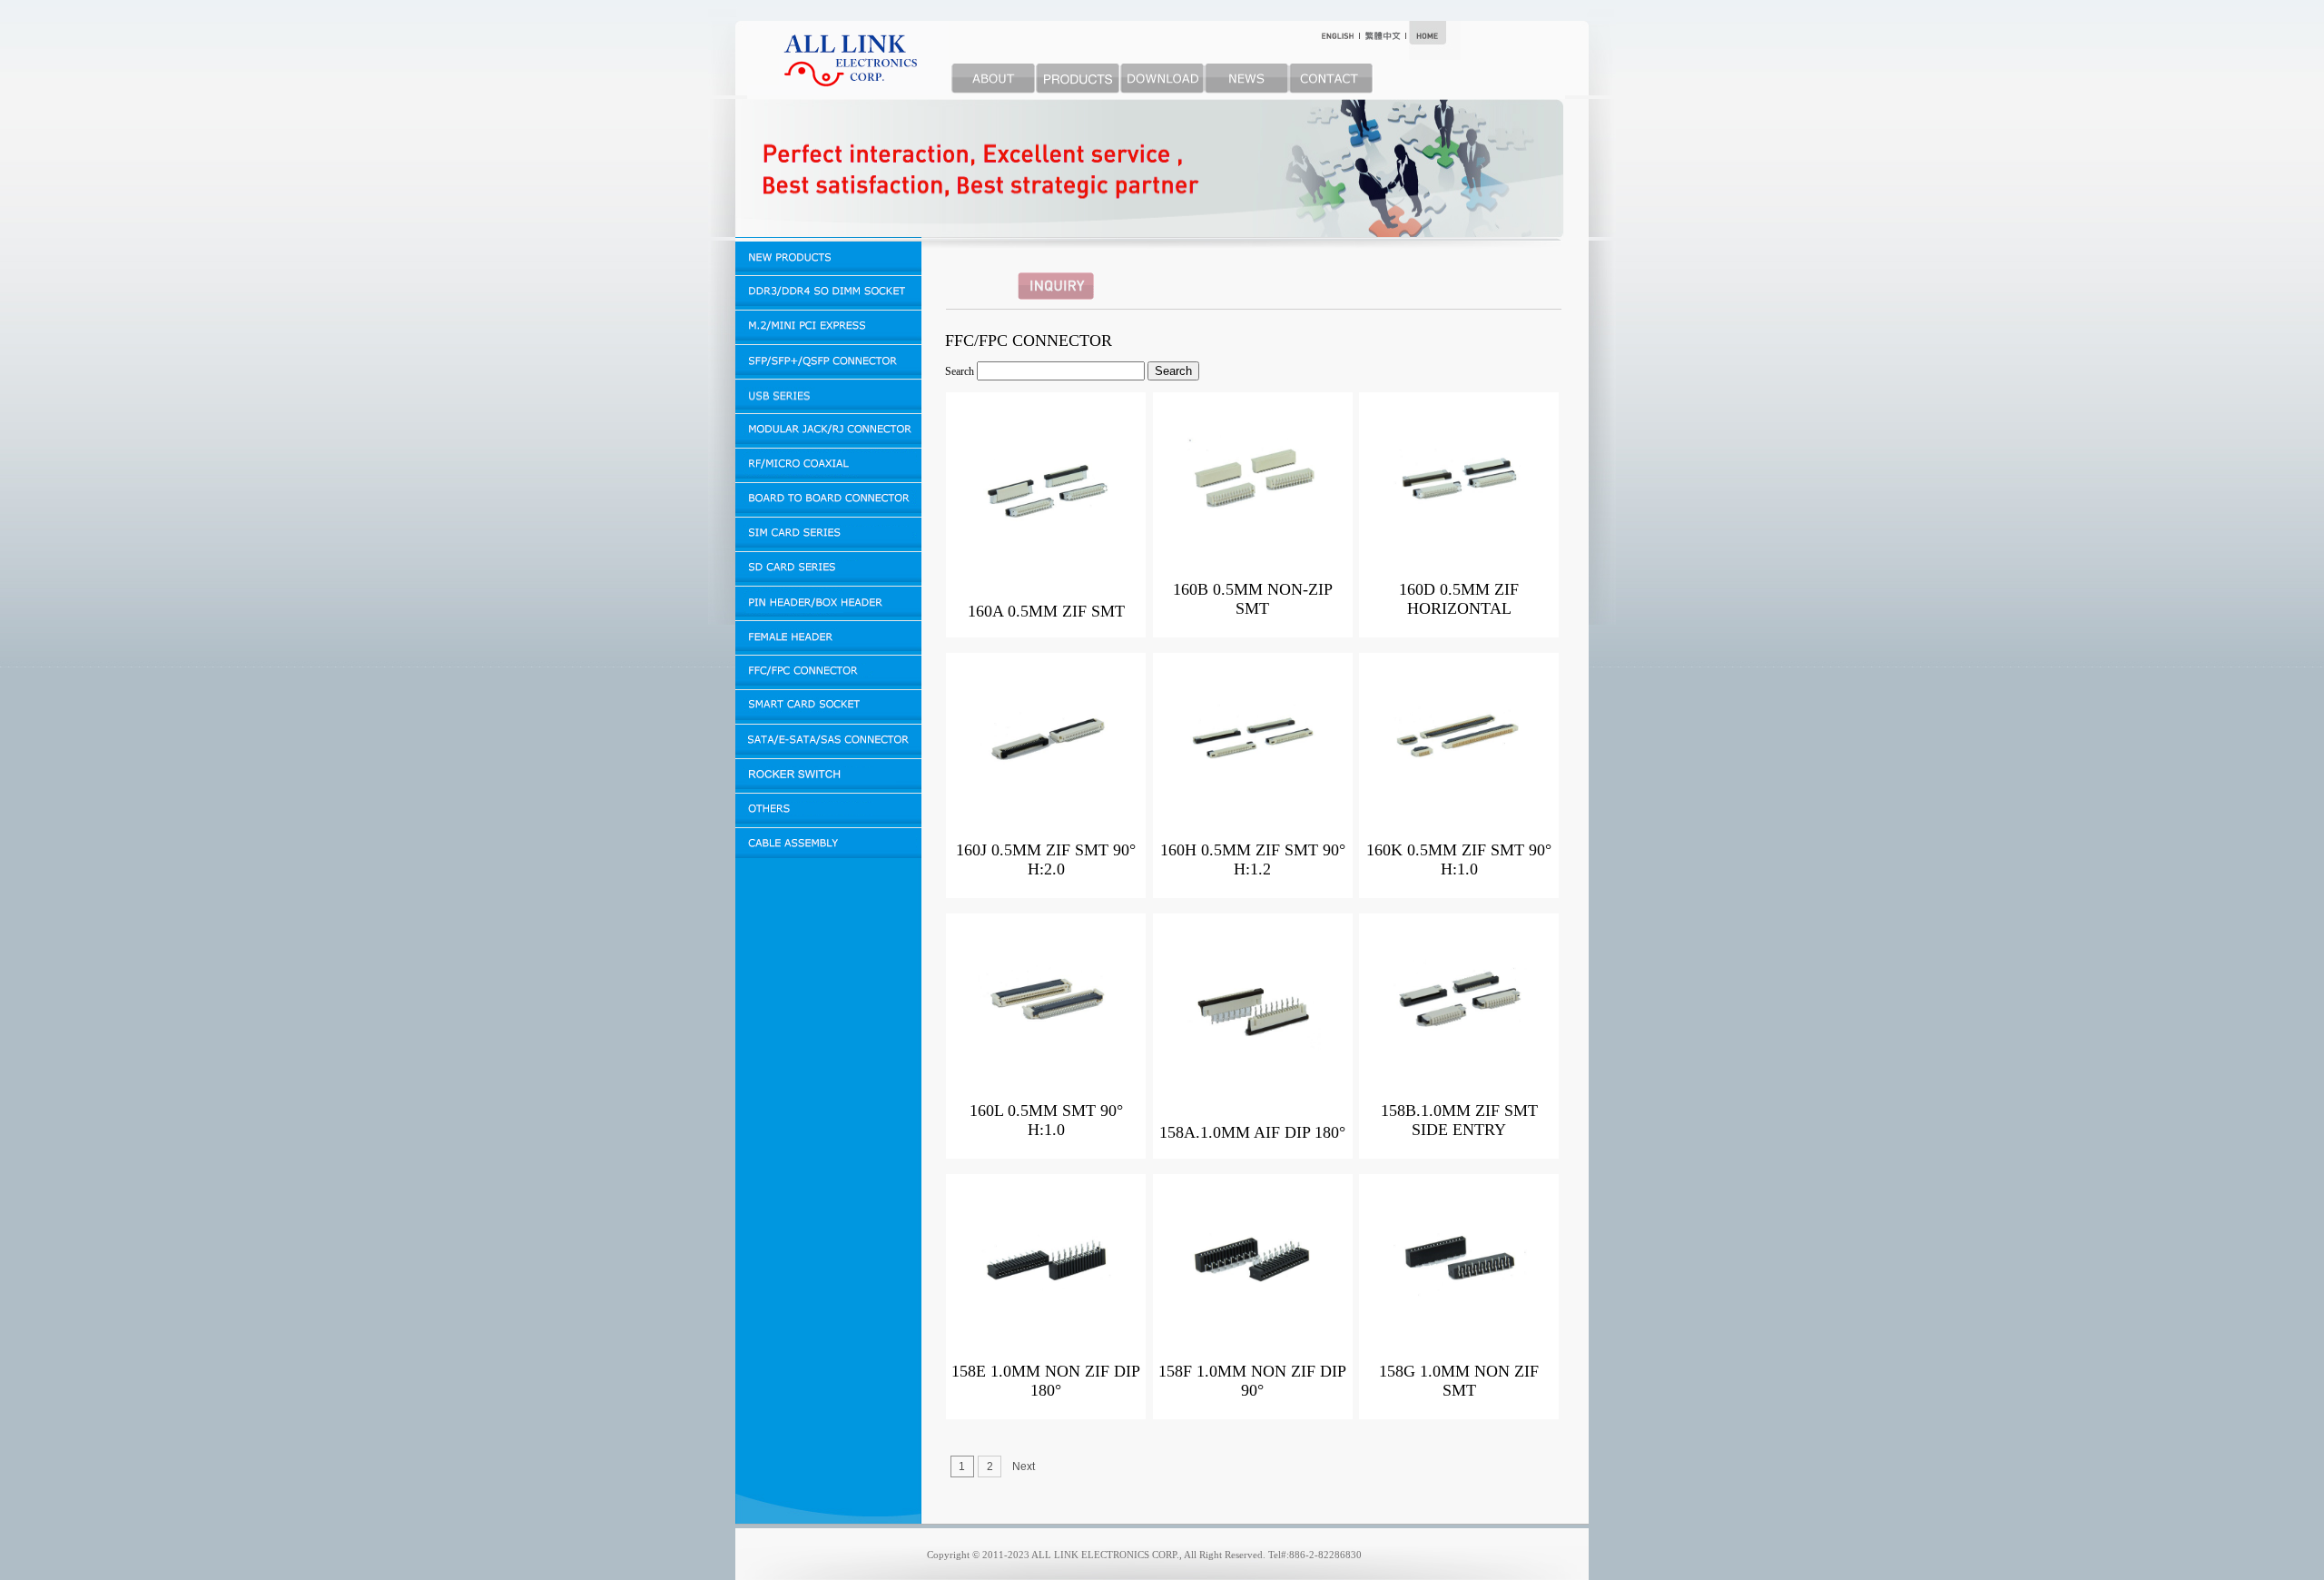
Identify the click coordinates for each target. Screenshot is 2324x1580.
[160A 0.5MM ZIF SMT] (1046, 538)
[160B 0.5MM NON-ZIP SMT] (1253, 526)
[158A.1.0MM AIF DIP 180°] (1253, 1059)
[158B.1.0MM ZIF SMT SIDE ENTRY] (1459, 1047)
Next (1024, 1466)
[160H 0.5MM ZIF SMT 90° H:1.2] (1253, 786)
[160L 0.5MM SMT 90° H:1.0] (1046, 1047)
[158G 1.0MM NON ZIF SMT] (1459, 1308)
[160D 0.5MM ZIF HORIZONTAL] (1459, 526)
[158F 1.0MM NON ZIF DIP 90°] (1253, 1308)
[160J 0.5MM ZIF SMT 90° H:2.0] (1046, 786)
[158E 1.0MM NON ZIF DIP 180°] (1046, 1308)
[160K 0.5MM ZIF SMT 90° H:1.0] (1459, 786)
